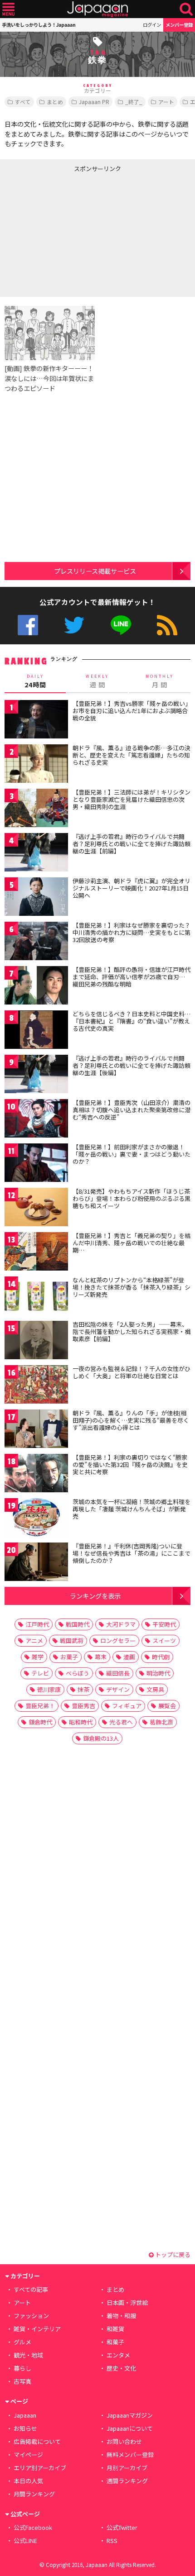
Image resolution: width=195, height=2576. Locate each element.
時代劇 (161, 1657)
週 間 (97, 681)
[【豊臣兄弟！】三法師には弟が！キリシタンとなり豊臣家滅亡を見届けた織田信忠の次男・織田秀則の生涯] (36, 809)
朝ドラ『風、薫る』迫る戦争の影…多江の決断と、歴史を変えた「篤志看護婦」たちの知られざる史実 (132, 755)
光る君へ (121, 1722)
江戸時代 (37, 1624)
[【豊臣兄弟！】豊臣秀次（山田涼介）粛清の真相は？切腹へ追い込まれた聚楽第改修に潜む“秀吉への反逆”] (36, 1120)
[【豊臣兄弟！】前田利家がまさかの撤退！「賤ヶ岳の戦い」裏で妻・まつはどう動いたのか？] (36, 1164)
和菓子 (115, 2342)
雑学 (38, 1657)
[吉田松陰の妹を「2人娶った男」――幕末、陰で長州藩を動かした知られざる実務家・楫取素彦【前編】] (36, 1341)
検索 (186, 9)
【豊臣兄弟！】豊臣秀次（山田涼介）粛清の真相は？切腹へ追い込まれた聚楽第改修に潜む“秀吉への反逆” (132, 1109)
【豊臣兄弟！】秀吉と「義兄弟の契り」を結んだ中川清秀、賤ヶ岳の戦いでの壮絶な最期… (132, 1243)
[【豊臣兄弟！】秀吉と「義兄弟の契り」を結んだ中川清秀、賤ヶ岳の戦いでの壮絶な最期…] (36, 1253)
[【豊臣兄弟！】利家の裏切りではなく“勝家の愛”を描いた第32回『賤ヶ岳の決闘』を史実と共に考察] (36, 1474)
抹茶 (83, 1689)
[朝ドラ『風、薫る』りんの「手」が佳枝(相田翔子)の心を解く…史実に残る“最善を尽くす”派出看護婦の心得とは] (36, 1430)
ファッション (31, 2316)
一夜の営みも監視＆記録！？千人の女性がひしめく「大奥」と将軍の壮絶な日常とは (132, 1372)
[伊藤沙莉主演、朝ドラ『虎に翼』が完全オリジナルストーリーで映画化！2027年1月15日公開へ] (36, 898)
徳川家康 (49, 1689)
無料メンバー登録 (130, 2455)
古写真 (22, 2381)
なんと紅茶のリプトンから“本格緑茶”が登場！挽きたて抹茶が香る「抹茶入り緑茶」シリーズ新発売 (132, 1287)
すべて (23, 102)
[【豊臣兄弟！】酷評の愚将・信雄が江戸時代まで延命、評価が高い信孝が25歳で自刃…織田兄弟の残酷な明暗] (36, 987)
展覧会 (167, 1706)
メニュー (8, 9)
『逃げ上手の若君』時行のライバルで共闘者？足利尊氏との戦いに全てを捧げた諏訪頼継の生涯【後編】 (132, 1065)
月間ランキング (34, 2494)
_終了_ (134, 102)
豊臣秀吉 (83, 1706)
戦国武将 (72, 1640)
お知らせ (25, 2428)
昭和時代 (81, 1722)
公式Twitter (74, 625)
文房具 (155, 1689)
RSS (167, 625)
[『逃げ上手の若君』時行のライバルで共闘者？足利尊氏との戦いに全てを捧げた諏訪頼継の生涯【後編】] (36, 1075)
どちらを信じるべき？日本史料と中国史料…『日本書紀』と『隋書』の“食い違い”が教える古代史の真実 (132, 1021)
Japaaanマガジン (130, 2415)
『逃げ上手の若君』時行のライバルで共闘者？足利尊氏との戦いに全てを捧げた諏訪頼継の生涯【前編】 (132, 843)
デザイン (118, 1689)
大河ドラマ (121, 1624)
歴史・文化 (121, 2368)
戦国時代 (78, 1624)
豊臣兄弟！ (40, 1706)
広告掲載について (37, 2441)
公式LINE (121, 625)
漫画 (129, 1657)
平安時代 (164, 1624)
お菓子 (69, 1657)
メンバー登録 (179, 25)
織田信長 (118, 1673)
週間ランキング (127, 2481)
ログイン (152, 25)
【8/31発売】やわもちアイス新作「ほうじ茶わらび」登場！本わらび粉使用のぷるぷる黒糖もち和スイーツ (132, 1198)
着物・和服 (121, 2316)
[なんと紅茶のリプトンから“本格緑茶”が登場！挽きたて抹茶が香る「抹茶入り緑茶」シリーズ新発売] (36, 1297)
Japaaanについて (130, 2428)
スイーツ (164, 1640)
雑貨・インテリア (37, 2329)
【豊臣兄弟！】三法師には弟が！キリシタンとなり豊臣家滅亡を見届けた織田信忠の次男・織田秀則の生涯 (132, 799)
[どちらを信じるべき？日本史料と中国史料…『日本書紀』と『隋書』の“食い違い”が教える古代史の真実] (36, 1031)
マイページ (28, 2455)
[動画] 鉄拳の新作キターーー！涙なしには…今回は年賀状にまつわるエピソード (49, 378)
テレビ (40, 1673)
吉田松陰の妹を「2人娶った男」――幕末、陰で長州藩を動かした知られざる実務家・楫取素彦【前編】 (132, 1331)
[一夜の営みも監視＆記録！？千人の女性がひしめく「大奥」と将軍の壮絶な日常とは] (36, 1386)
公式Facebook (28, 625)
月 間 (160, 681)
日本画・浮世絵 (127, 2302)
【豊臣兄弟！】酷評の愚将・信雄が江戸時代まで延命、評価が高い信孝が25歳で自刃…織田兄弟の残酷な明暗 (132, 976)
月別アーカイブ (127, 2468)
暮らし (22, 2368)
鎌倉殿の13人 (101, 1738)
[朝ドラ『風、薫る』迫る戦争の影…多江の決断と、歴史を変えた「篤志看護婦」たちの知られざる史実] (36, 765)
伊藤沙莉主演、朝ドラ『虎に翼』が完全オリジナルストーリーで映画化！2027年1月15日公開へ (132, 888)
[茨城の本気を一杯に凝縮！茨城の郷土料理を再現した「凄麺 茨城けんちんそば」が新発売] (36, 1519)
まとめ (55, 102)
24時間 (35, 681)
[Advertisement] (68, 233)
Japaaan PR (94, 102)
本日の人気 (28, 2481)
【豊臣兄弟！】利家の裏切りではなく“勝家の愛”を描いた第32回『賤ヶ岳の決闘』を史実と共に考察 (130, 1464)
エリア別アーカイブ (40, 2468)
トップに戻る (172, 2255)
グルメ (22, 2342)
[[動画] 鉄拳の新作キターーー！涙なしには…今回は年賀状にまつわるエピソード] (50, 335)
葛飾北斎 (161, 1722)
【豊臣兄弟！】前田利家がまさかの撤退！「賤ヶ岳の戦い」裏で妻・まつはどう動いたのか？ (132, 1154)
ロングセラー (118, 1640)
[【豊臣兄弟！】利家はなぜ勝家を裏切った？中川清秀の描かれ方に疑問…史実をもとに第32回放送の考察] (36, 942)
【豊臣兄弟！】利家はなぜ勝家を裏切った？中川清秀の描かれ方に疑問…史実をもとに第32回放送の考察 (132, 932)
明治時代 (158, 1673)
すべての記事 (31, 2289)
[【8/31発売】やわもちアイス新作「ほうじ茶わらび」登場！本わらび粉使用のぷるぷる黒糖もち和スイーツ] (36, 1208)
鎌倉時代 (40, 1722)
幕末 (101, 1657)
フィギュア (127, 1706)
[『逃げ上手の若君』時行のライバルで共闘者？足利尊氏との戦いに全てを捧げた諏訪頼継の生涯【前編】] (36, 854)
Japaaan (97, 9)
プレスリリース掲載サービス (95, 571)
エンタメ (118, 2355)
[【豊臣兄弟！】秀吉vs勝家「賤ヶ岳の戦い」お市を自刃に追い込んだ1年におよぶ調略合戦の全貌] (36, 721)
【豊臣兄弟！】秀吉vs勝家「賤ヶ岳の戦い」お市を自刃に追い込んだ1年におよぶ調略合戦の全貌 (130, 710)
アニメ (34, 1640)
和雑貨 (115, 2329)
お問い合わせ (124, 2441)
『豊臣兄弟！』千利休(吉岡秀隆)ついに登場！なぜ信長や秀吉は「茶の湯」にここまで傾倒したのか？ (132, 1553)
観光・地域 (28, 2355)
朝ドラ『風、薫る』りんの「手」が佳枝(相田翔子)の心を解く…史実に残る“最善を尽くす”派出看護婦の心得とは (131, 1420)
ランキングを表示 (95, 1596)
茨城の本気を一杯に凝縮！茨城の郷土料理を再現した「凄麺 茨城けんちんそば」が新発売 (132, 1509)
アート (166, 102)
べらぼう (78, 1673)
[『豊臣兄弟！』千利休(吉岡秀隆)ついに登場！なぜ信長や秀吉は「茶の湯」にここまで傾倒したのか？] (36, 1563)
